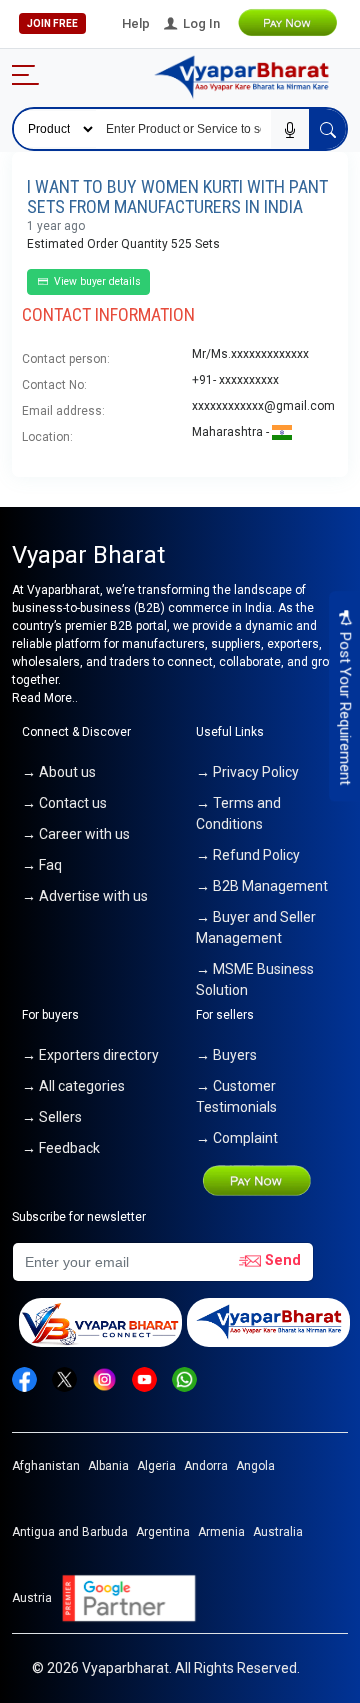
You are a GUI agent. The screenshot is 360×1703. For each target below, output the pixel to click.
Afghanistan (46, 1466)
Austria (32, 1598)
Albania (108, 1466)
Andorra (206, 1466)
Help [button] (136, 23)
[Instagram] (104, 1379)
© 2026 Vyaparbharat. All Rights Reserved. (166, 1668)
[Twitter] (64, 1379)
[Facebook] (24, 1379)
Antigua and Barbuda (70, 1532)
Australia (278, 1532)
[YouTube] (144, 1379)
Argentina (163, 1532)
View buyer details (96, 281)
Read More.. (45, 698)
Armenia (221, 1532)
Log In (200, 23)
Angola (255, 1466)
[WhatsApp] (184, 1379)
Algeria (156, 1466)
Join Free (52, 23)
